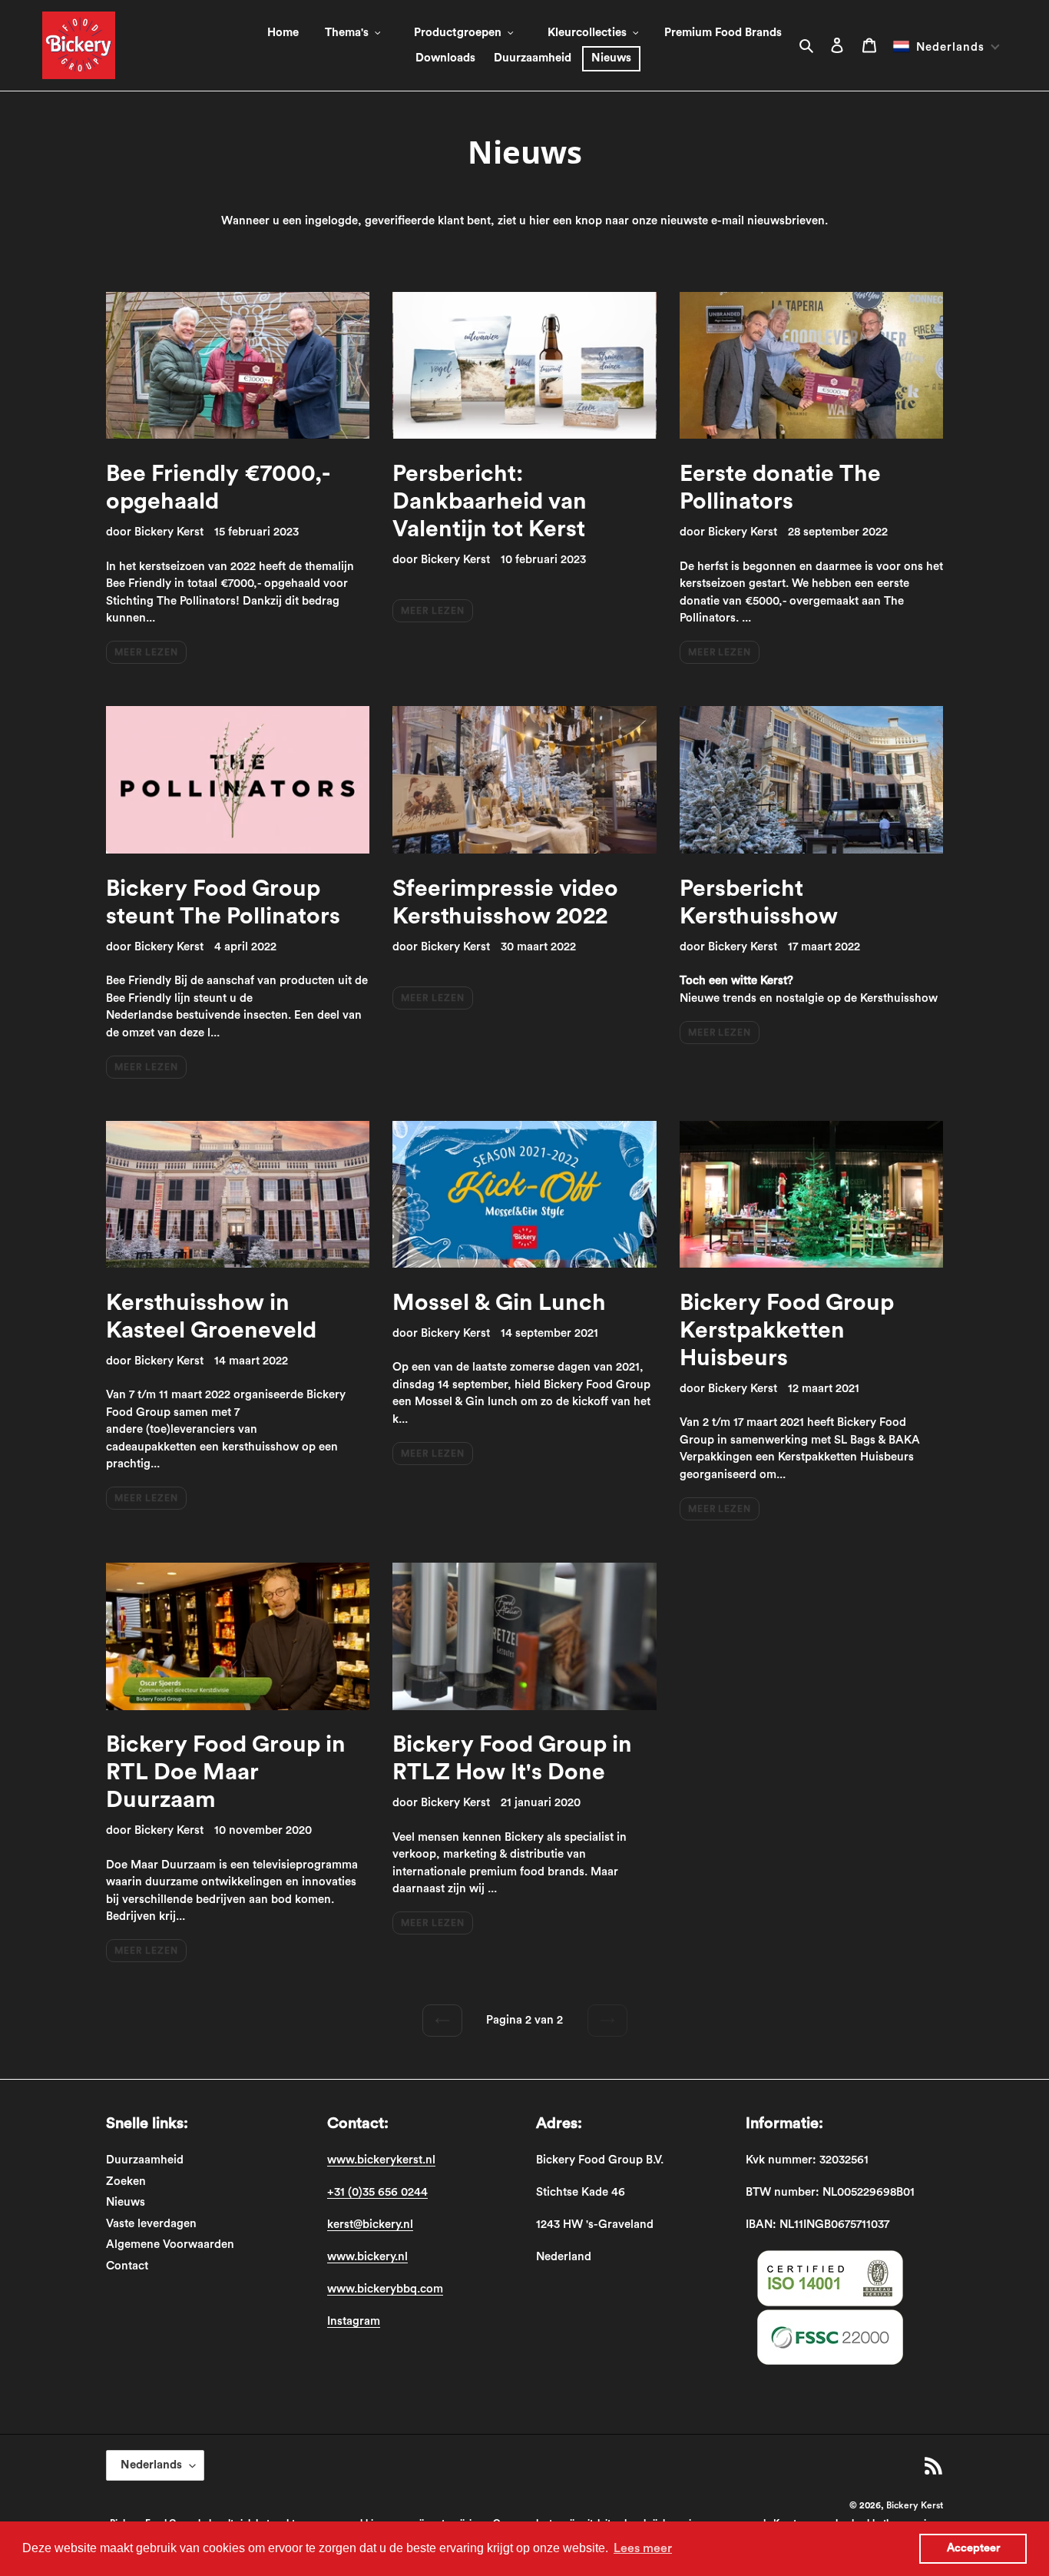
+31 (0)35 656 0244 (377, 2192)
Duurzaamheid (145, 2160)
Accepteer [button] (973, 2548)
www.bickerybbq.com (385, 2289)
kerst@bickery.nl (370, 2225)
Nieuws (126, 2202)
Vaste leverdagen (151, 2224)
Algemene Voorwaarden (170, 2244)
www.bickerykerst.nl (381, 2160)
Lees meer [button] (643, 2548)
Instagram (354, 2321)
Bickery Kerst (915, 2505)
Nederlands (151, 2465)
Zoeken (126, 2181)
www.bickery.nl (367, 2257)
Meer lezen (146, 652)
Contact (127, 2266)
